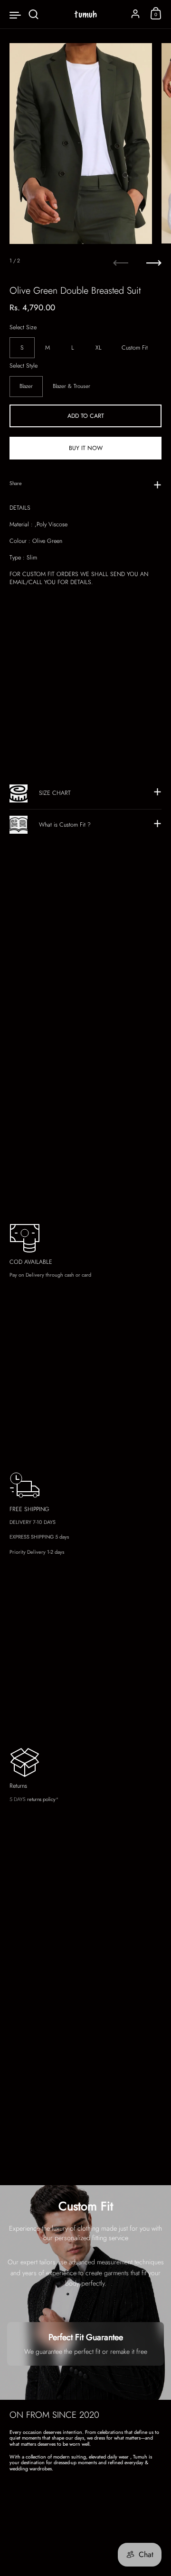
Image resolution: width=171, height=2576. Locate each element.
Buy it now (86, 448)
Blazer (26, 386)
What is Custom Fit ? (65, 825)
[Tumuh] (85, 14)
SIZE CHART (55, 793)
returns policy (41, 1799)
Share (16, 483)
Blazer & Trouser (71, 386)
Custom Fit (135, 348)
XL (99, 348)
